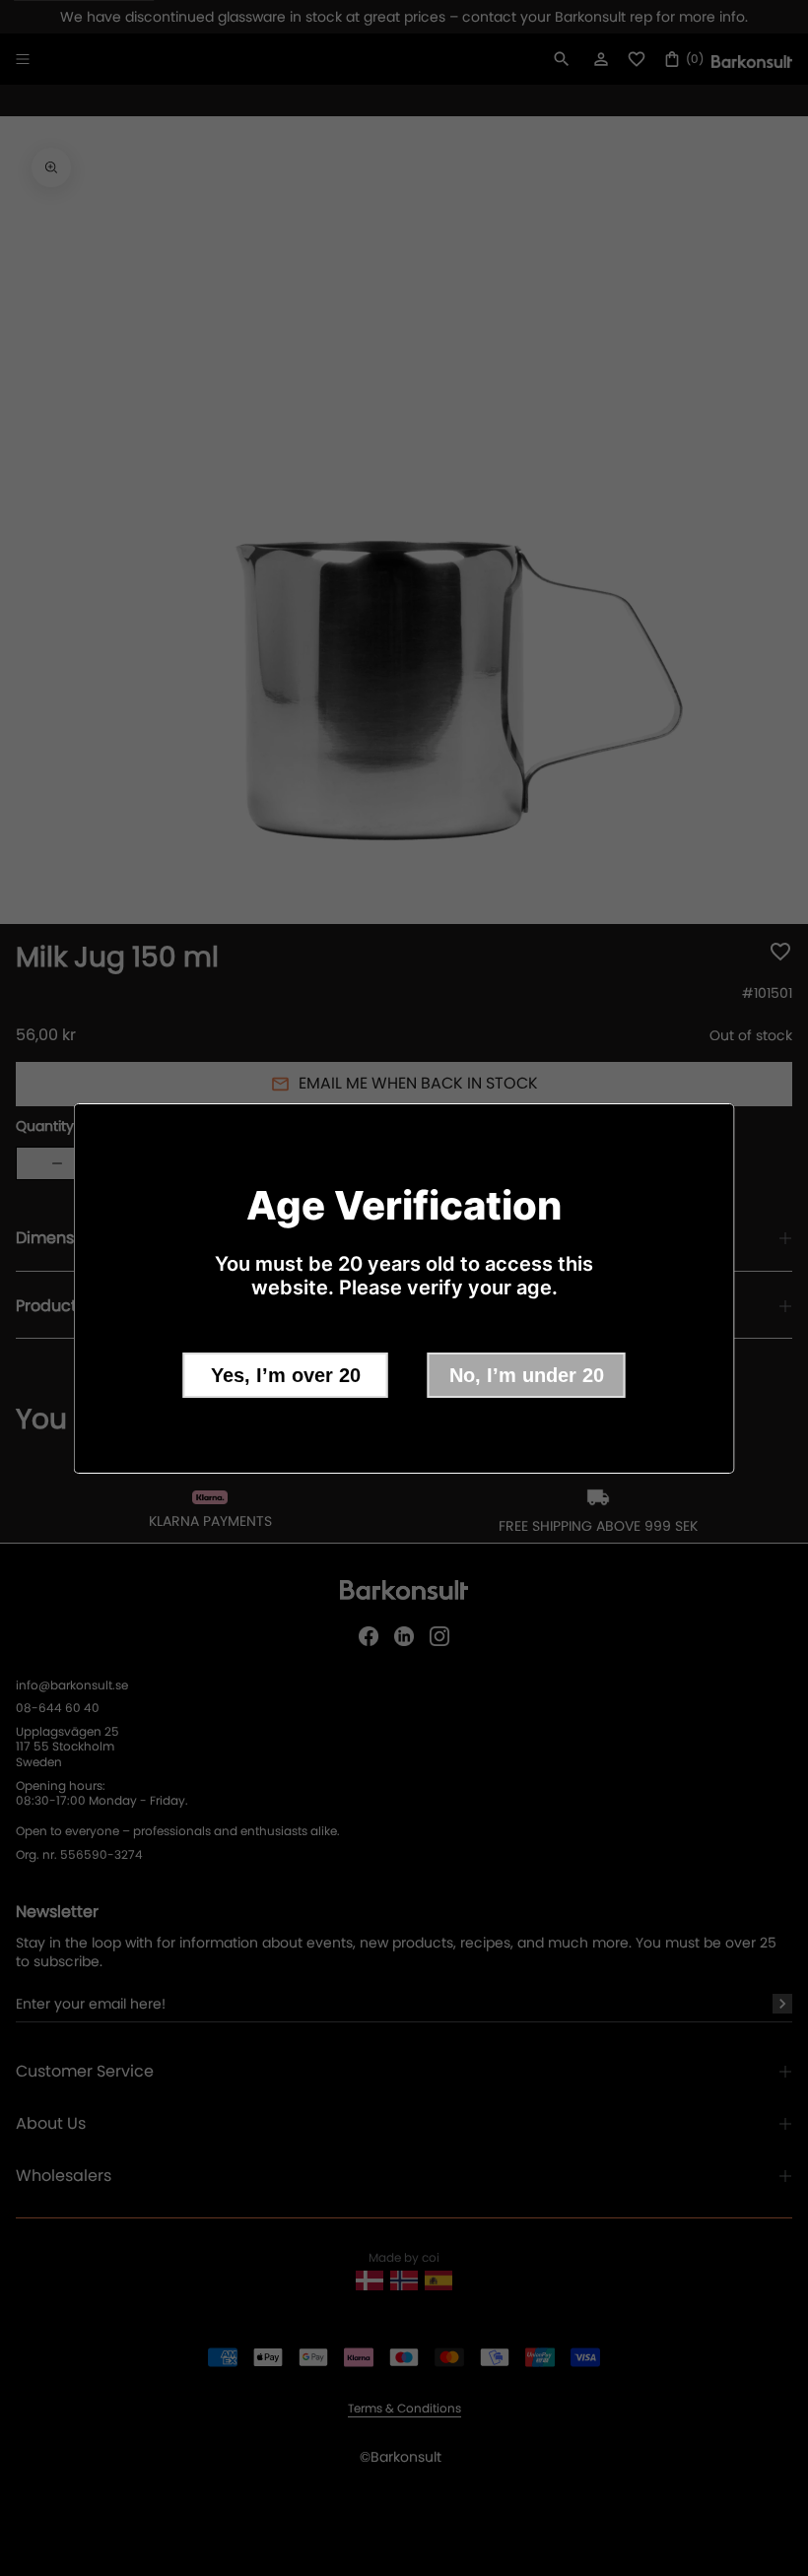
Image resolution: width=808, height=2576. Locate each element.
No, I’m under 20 (527, 1375)
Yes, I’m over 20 (286, 1375)
